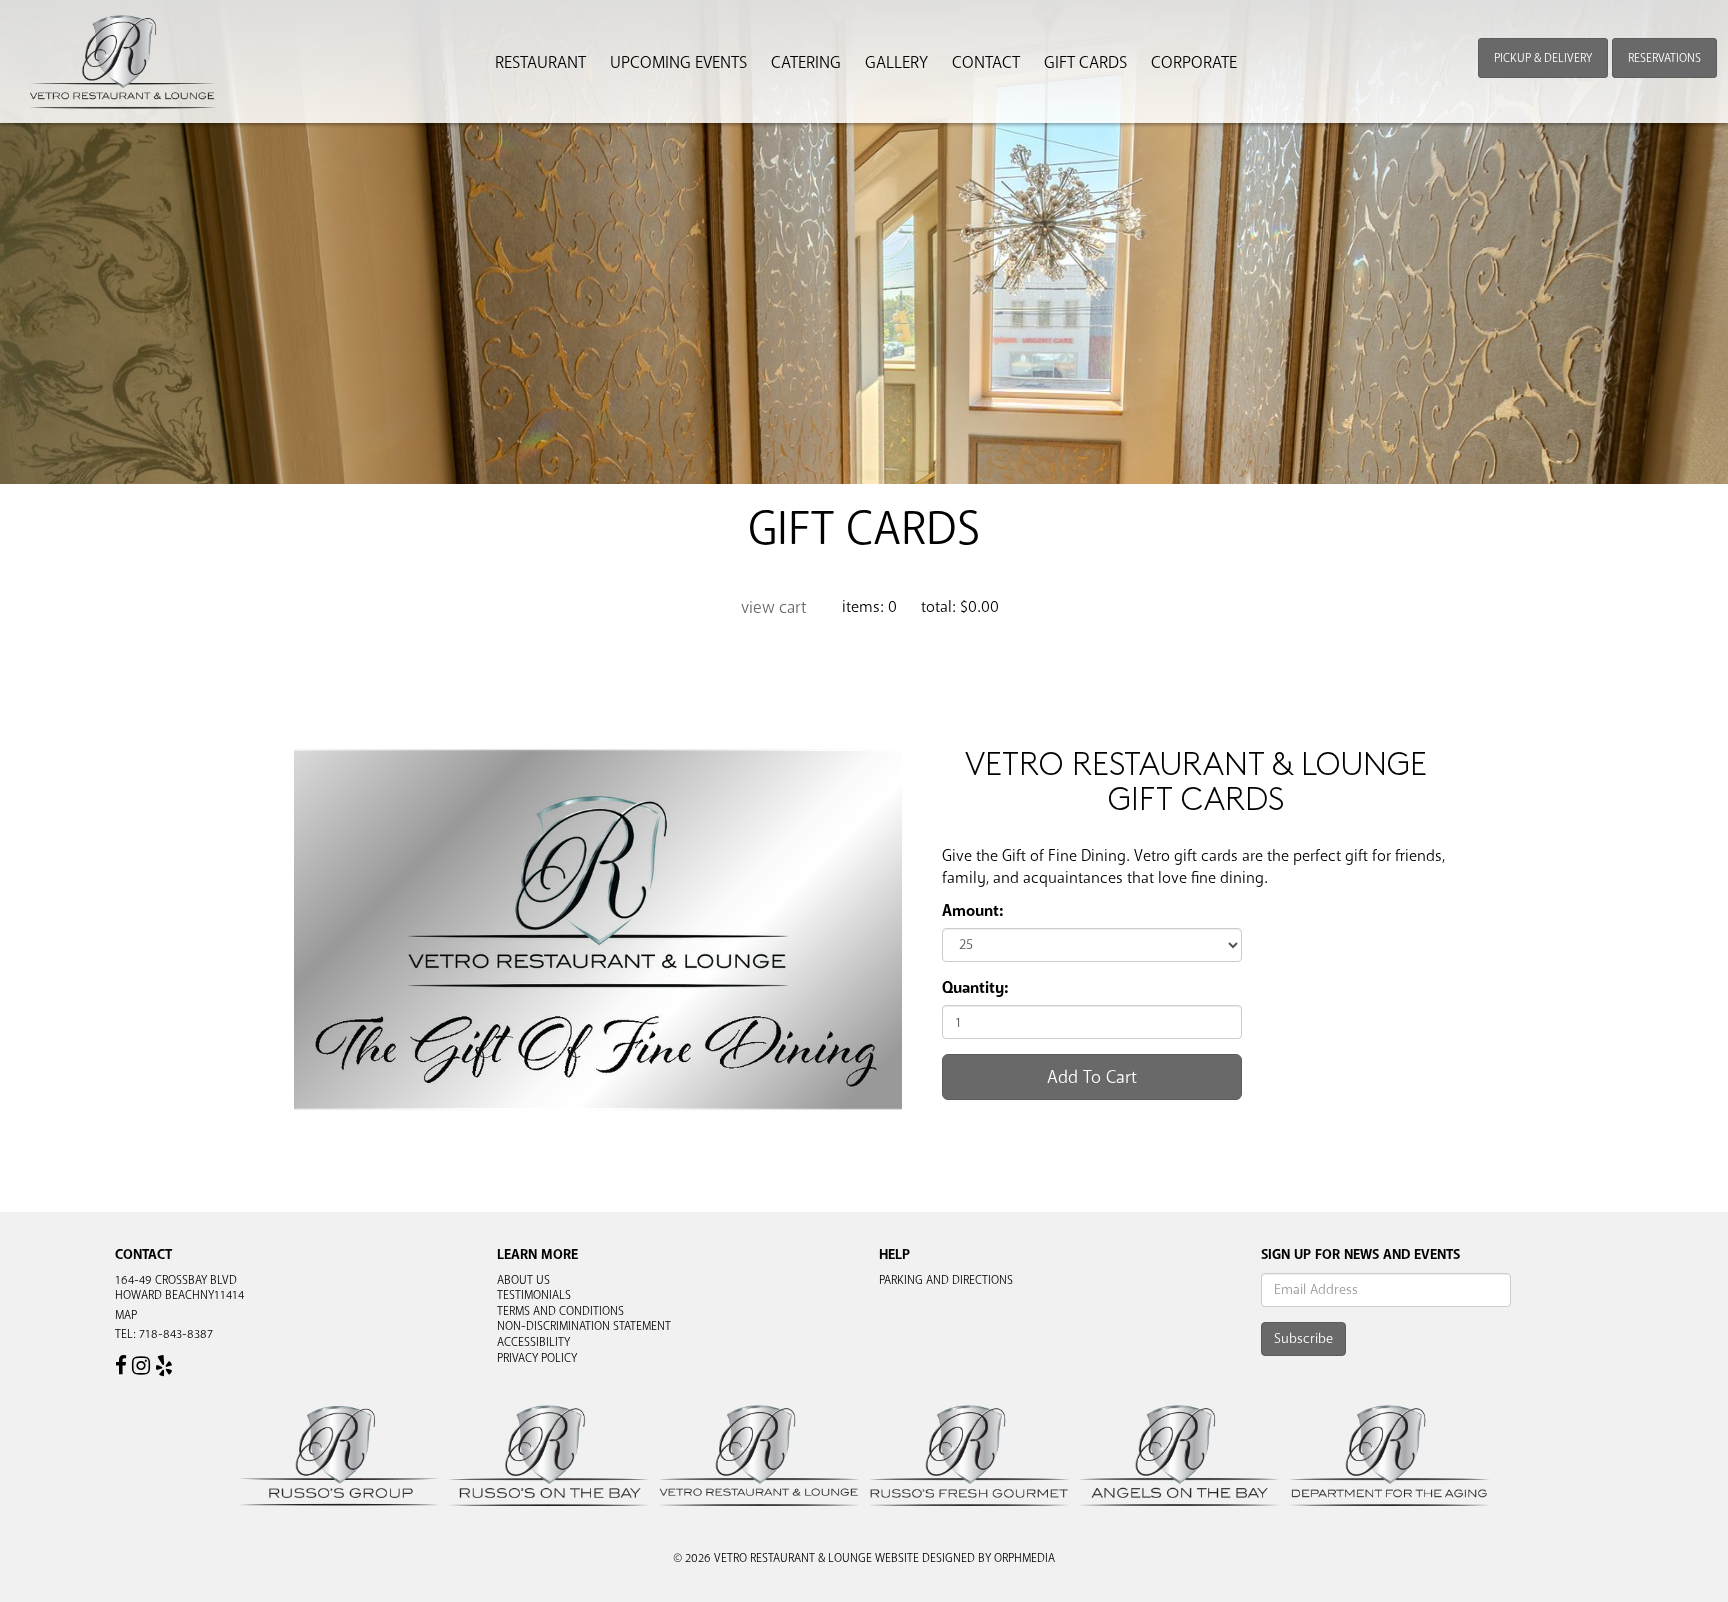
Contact (986, 62)
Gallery (896, 62)
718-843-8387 (176, 1334)
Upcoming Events (678, 62)
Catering (806, 62)
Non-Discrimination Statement (584, 1326)
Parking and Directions (946, 1280)
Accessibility (533, 1342)
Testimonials (534, 1295)
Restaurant (540, 62)
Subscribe (1303, 1338)
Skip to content (73, 92)
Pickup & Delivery (1543, 58)
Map (126, 1315)
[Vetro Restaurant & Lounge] (123, 61)
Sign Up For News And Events (1360, 1254)
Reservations (1664, 58)
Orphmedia (1024, 1558)
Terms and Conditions (560, 1311)
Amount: (972, 911)
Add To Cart (1092, 1077)
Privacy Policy (537, 1358)
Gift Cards (1085, 62)
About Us (523, 1280)
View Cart (774, 607)
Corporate (1194, 62)
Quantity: (975, 988)
